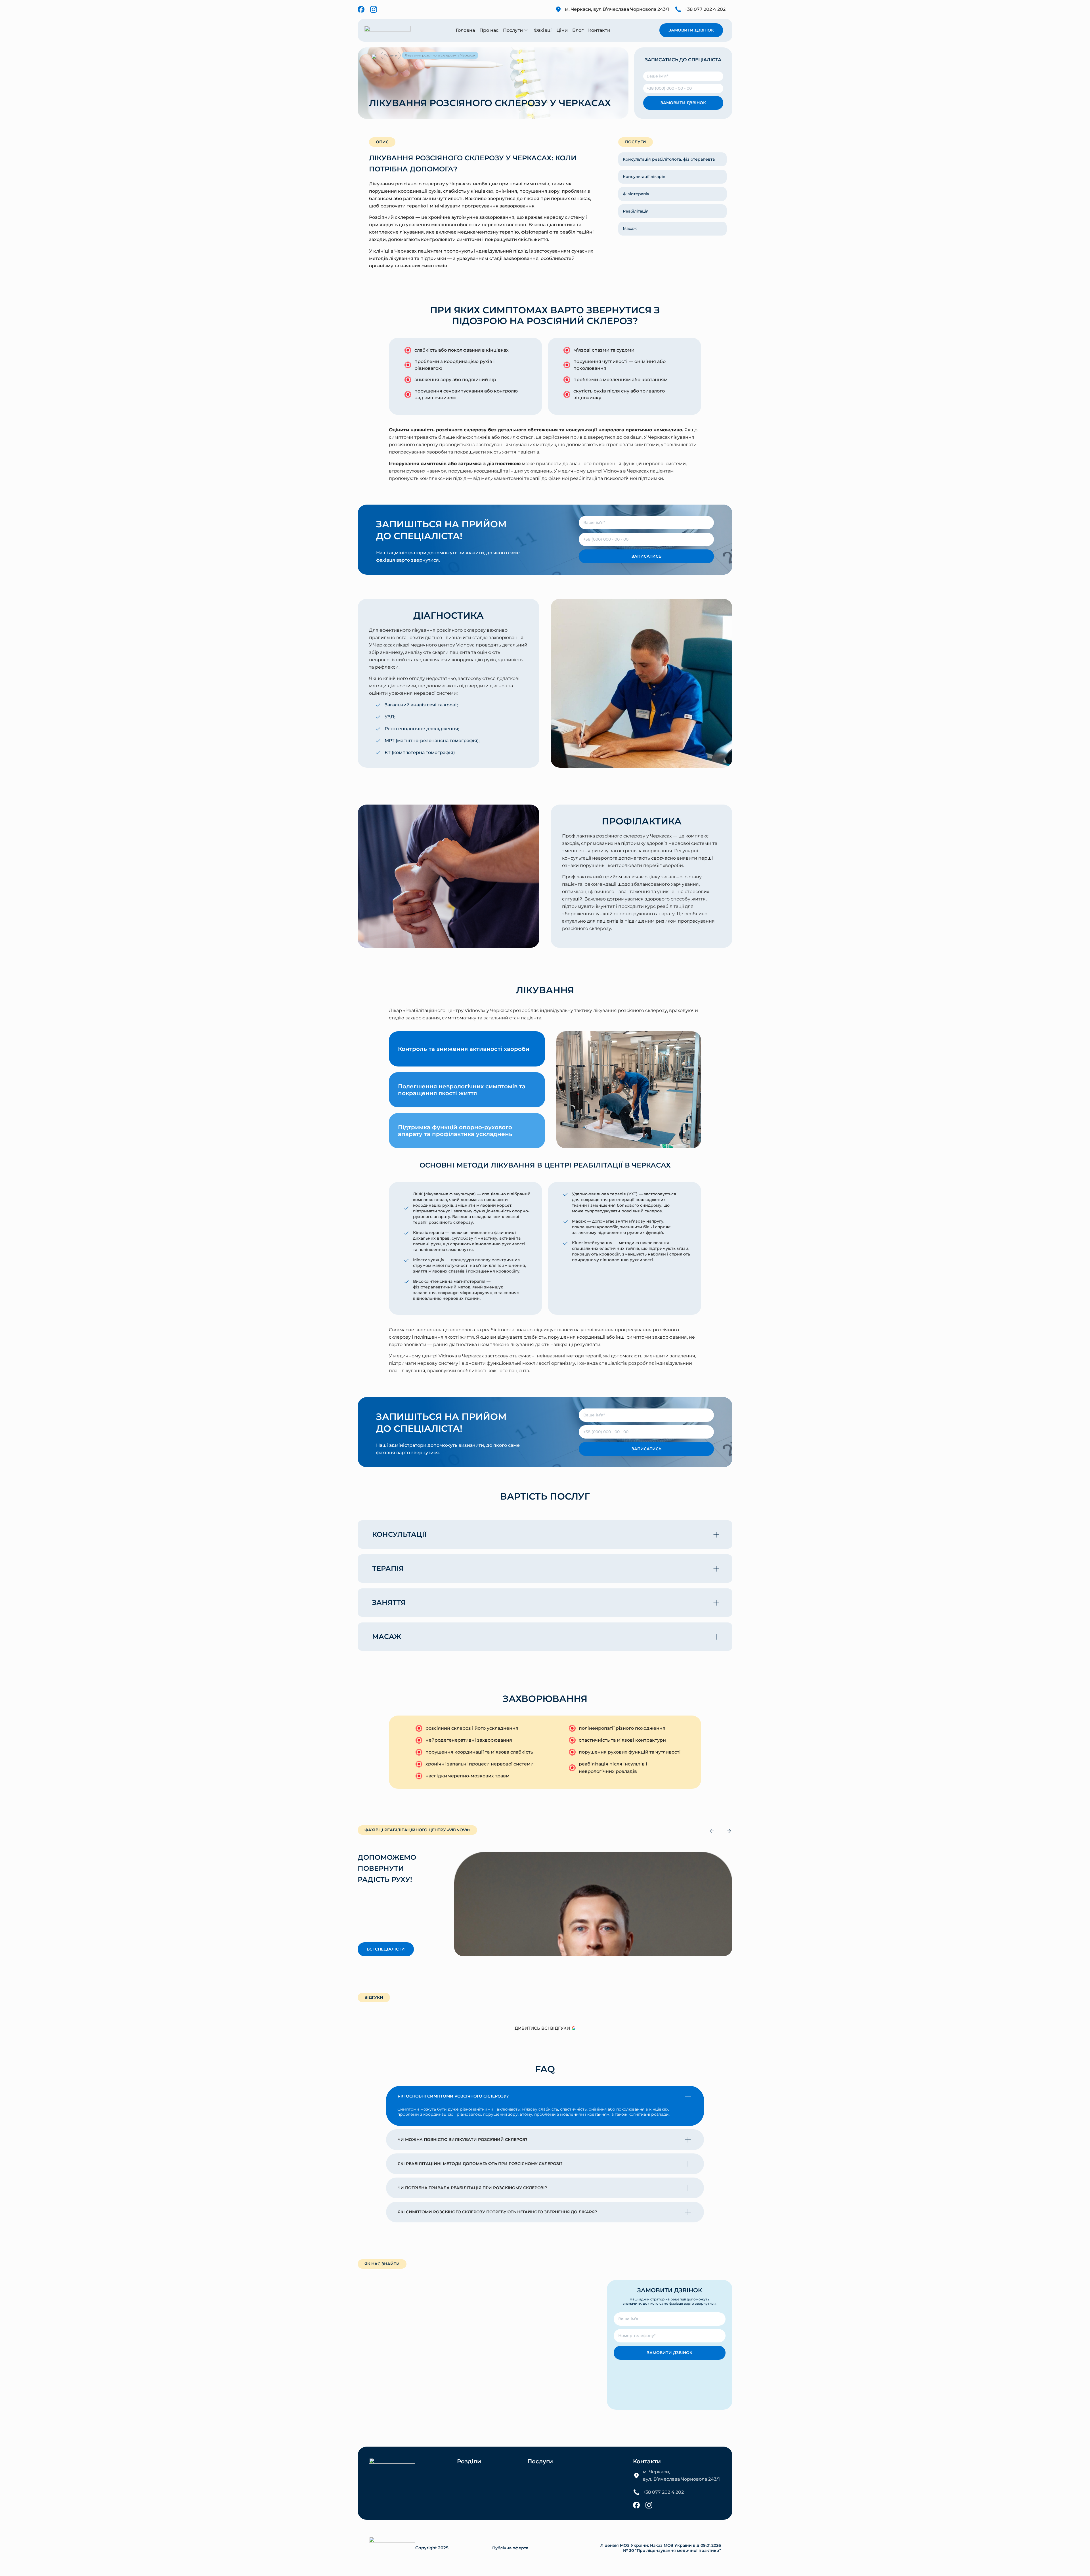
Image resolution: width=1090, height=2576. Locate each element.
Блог (578, 30)
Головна (465, 30)
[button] (545, 1534)
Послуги (513, 30)
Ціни (562, 30)
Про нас (489, 30)
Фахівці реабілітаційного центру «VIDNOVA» (417, 1830)
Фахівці (543, 30)
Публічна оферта (510, 2548)
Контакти (599, 30)
